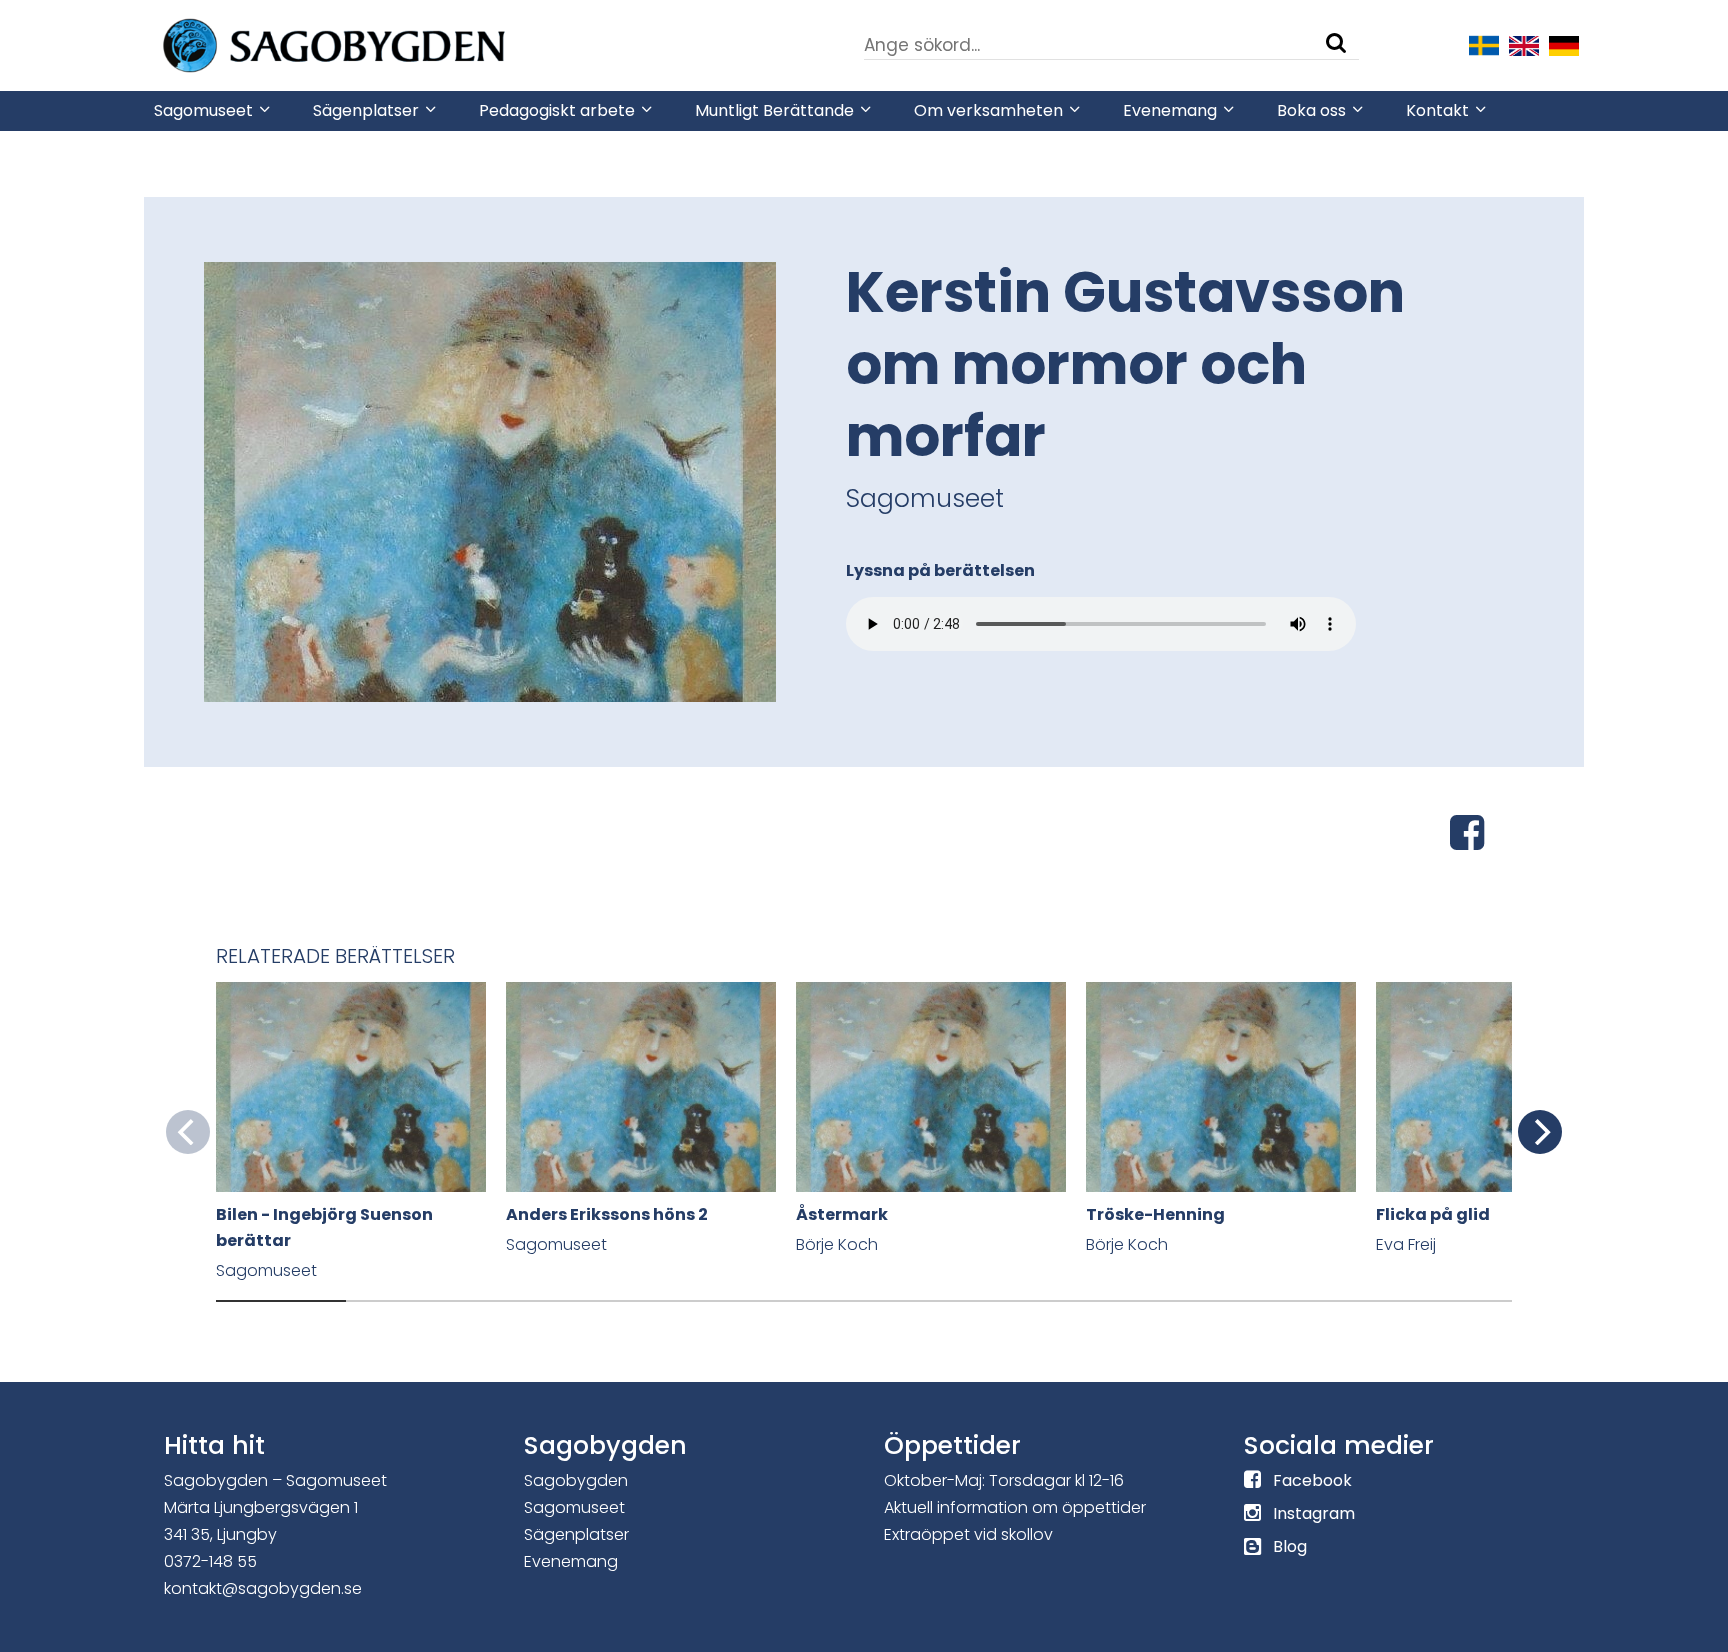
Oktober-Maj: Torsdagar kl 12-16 (1004, 1480)
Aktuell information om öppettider (1015, 1507)
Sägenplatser (576, 1534)
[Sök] (1336, 43)
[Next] (1540, 1132)
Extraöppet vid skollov (968, 1534)
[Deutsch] (1564, 44)
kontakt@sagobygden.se (263, 1588)
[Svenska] (1484, 44)
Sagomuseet (574, 1507)
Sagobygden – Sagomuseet (275, 1480)
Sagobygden (576, 1480)
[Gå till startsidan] (394, 44)
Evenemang (571, 1561)
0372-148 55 (210, 1561)
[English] (1524, 44)
